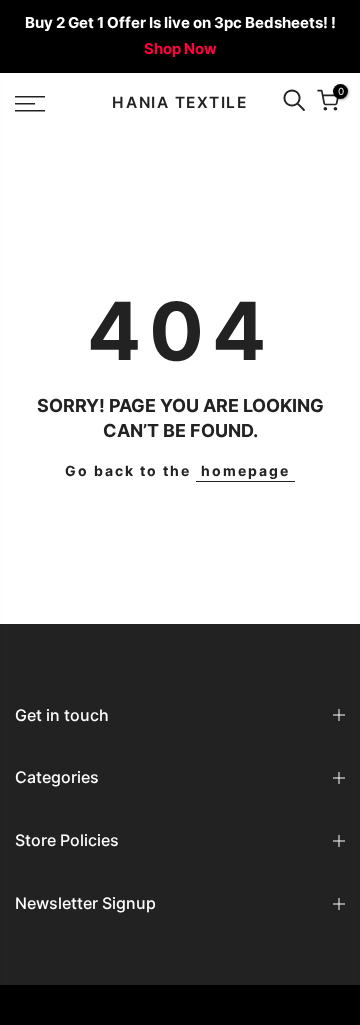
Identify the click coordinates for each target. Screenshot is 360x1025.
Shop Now (180, 48)
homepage (245, 470)
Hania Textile (179, 103)
